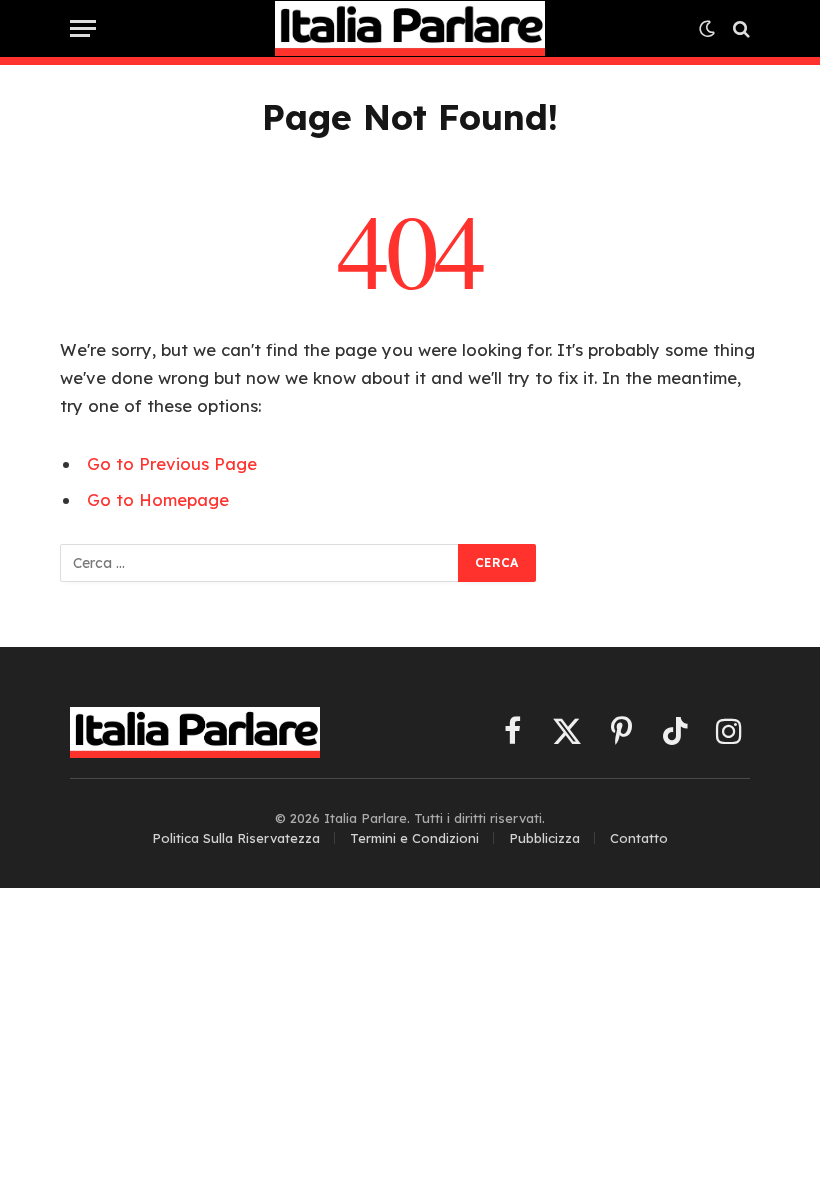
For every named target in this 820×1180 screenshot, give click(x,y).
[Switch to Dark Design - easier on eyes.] (707, 29)
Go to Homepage (158, 499)
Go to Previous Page (172, 463)
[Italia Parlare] (410, 28)
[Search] (739, 28)
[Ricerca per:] (260, 563)
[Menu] (83, 28)
